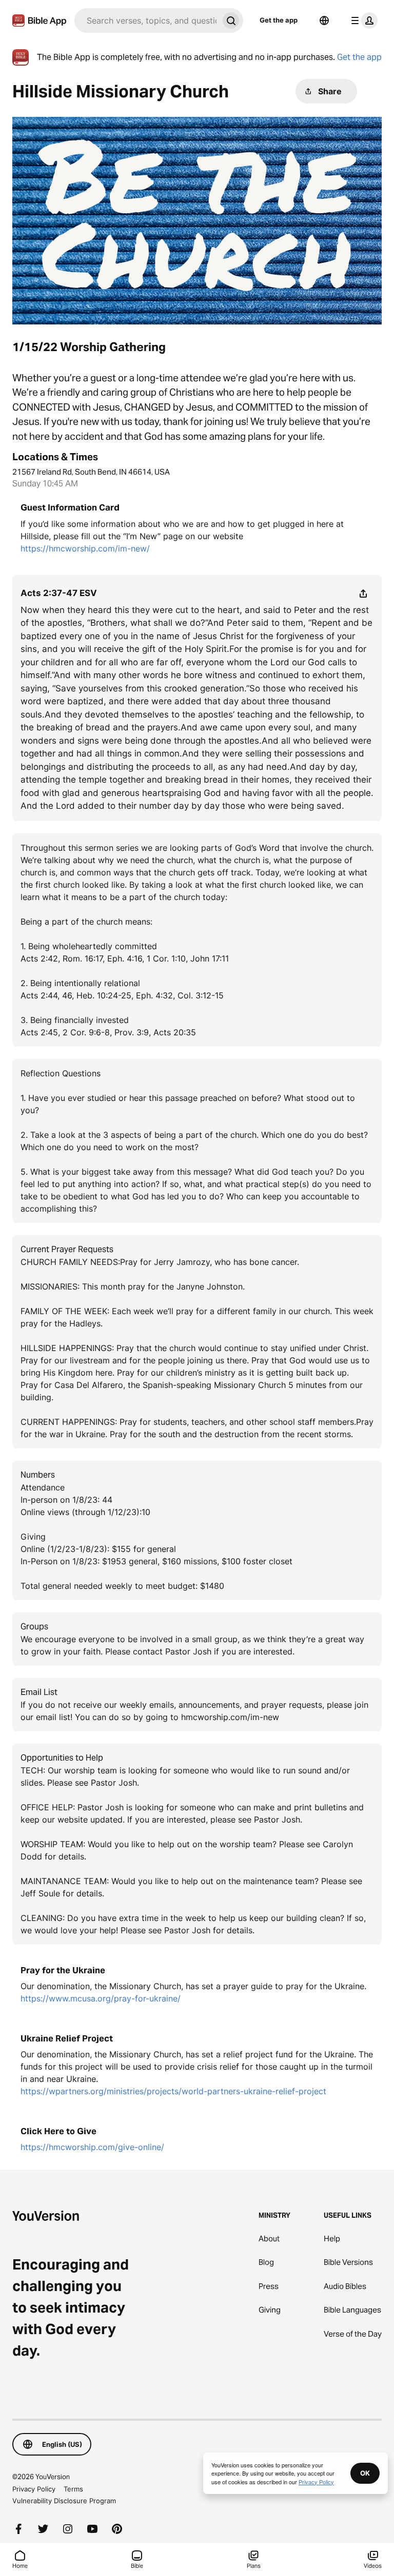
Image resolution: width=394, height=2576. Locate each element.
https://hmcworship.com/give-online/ (92, 2147)
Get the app (279, 20)
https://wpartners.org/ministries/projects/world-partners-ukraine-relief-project (173, 2091)
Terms (73, 2489)
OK (365, 2473)
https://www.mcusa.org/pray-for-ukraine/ (101, 1998)
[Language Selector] (324, 21)
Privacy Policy (34, 2489)
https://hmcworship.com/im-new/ (85, 548)
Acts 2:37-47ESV (59, 593)
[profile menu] (362, 21)
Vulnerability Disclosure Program (64, 2501)
